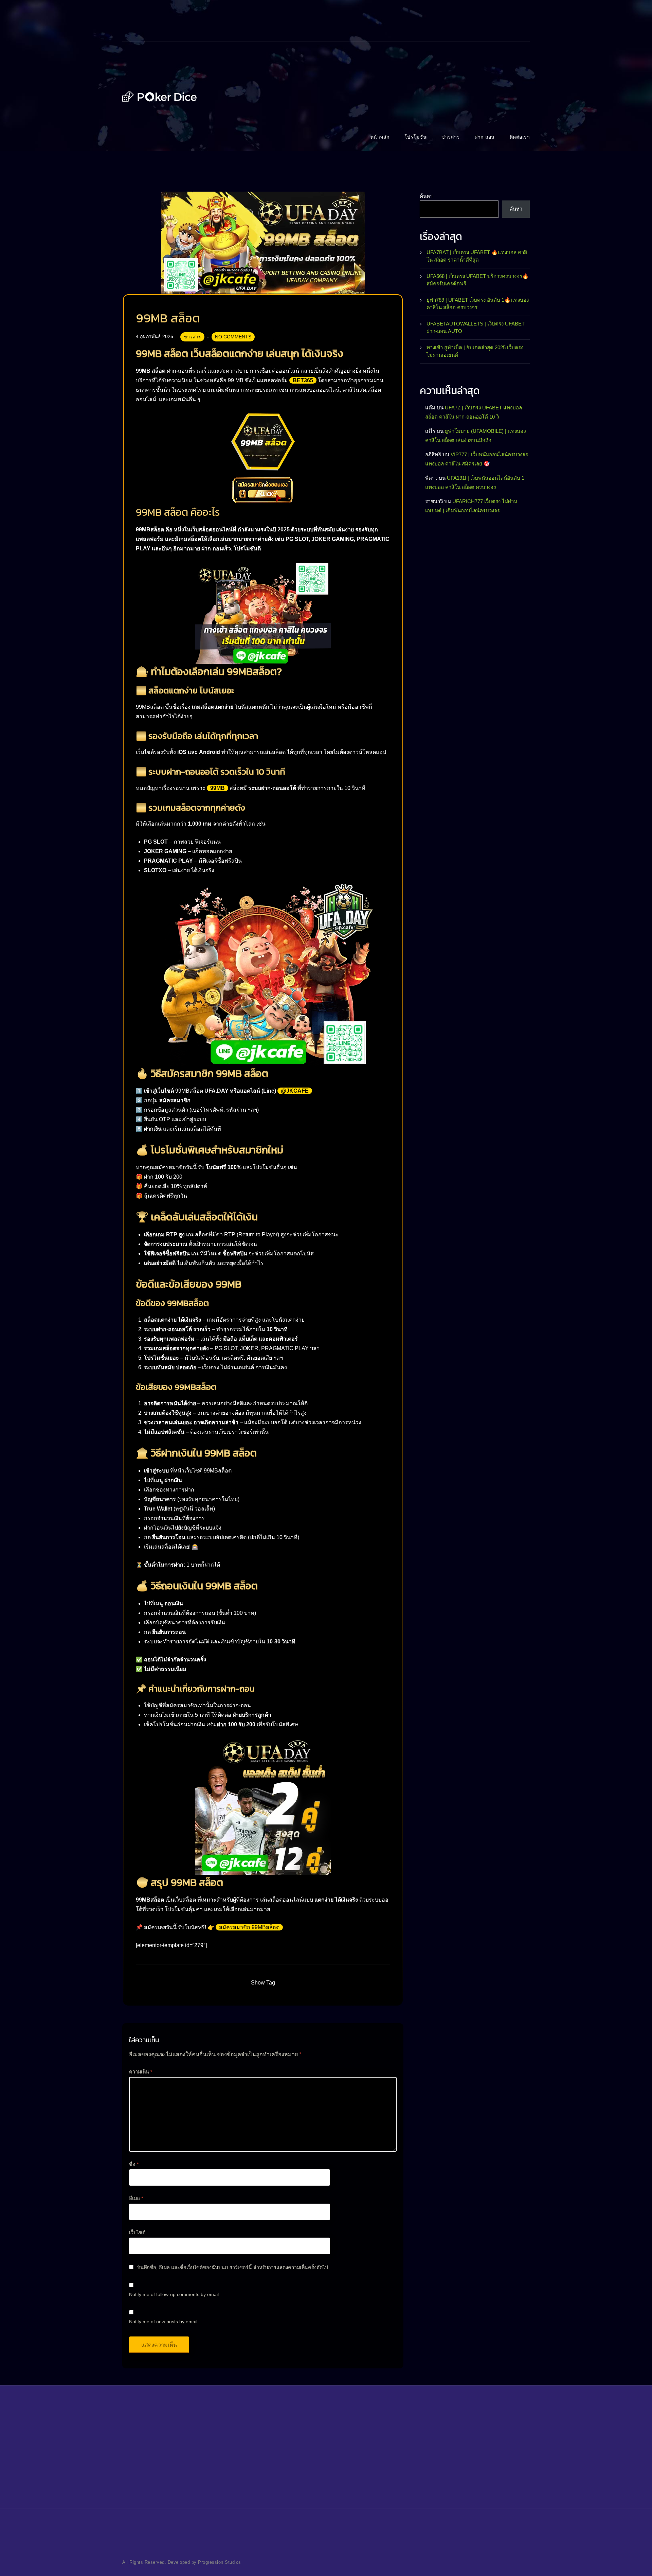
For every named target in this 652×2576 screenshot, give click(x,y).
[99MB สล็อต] (263, 242)
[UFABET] (160, 96)
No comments (233, 337)
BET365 (303, 380)
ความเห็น (141, 2072)
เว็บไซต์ (137, 2233)
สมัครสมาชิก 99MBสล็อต (249, 1927)
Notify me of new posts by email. (164, 2322)
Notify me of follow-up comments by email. (175, 2294)
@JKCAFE (295, 1091)
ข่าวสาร (192, 337)
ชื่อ (134, 2164)
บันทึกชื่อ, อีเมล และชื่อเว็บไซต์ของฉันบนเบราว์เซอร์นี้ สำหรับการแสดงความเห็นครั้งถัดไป (233, 2268)
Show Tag (263, 1983)
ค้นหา (426, 196)
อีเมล (136, 2198)
